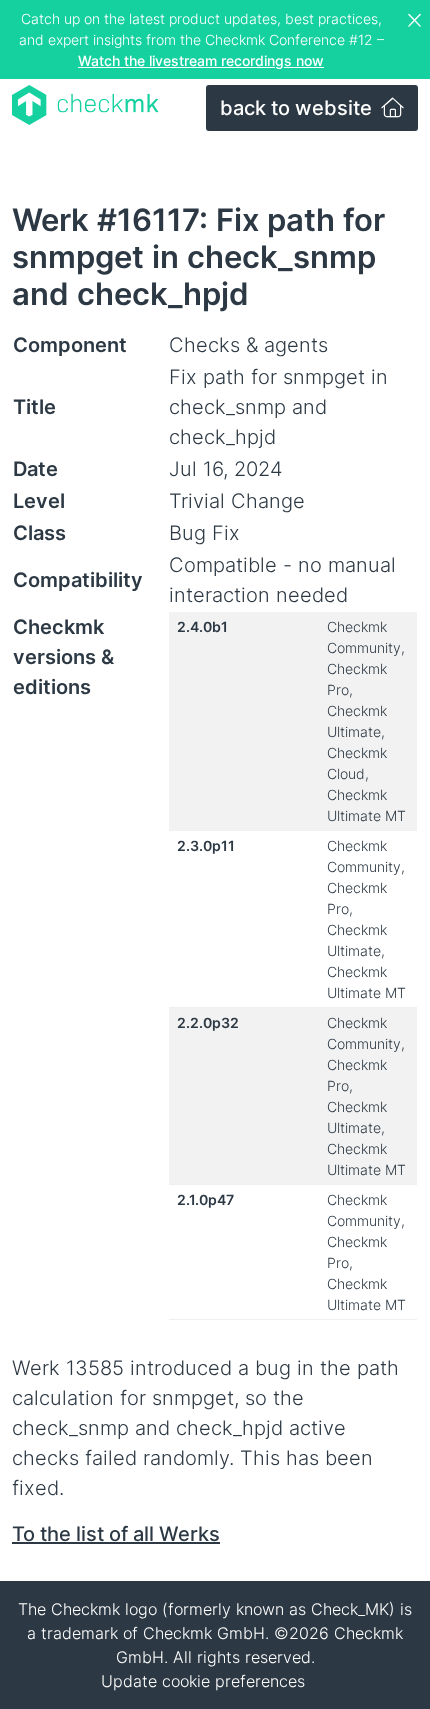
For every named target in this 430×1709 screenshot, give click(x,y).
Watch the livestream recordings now (201, 60)
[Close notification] (417, 21)
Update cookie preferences (203, 1681)
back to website (298, 108)
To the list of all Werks (116, 1534)
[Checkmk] (85, 105)
